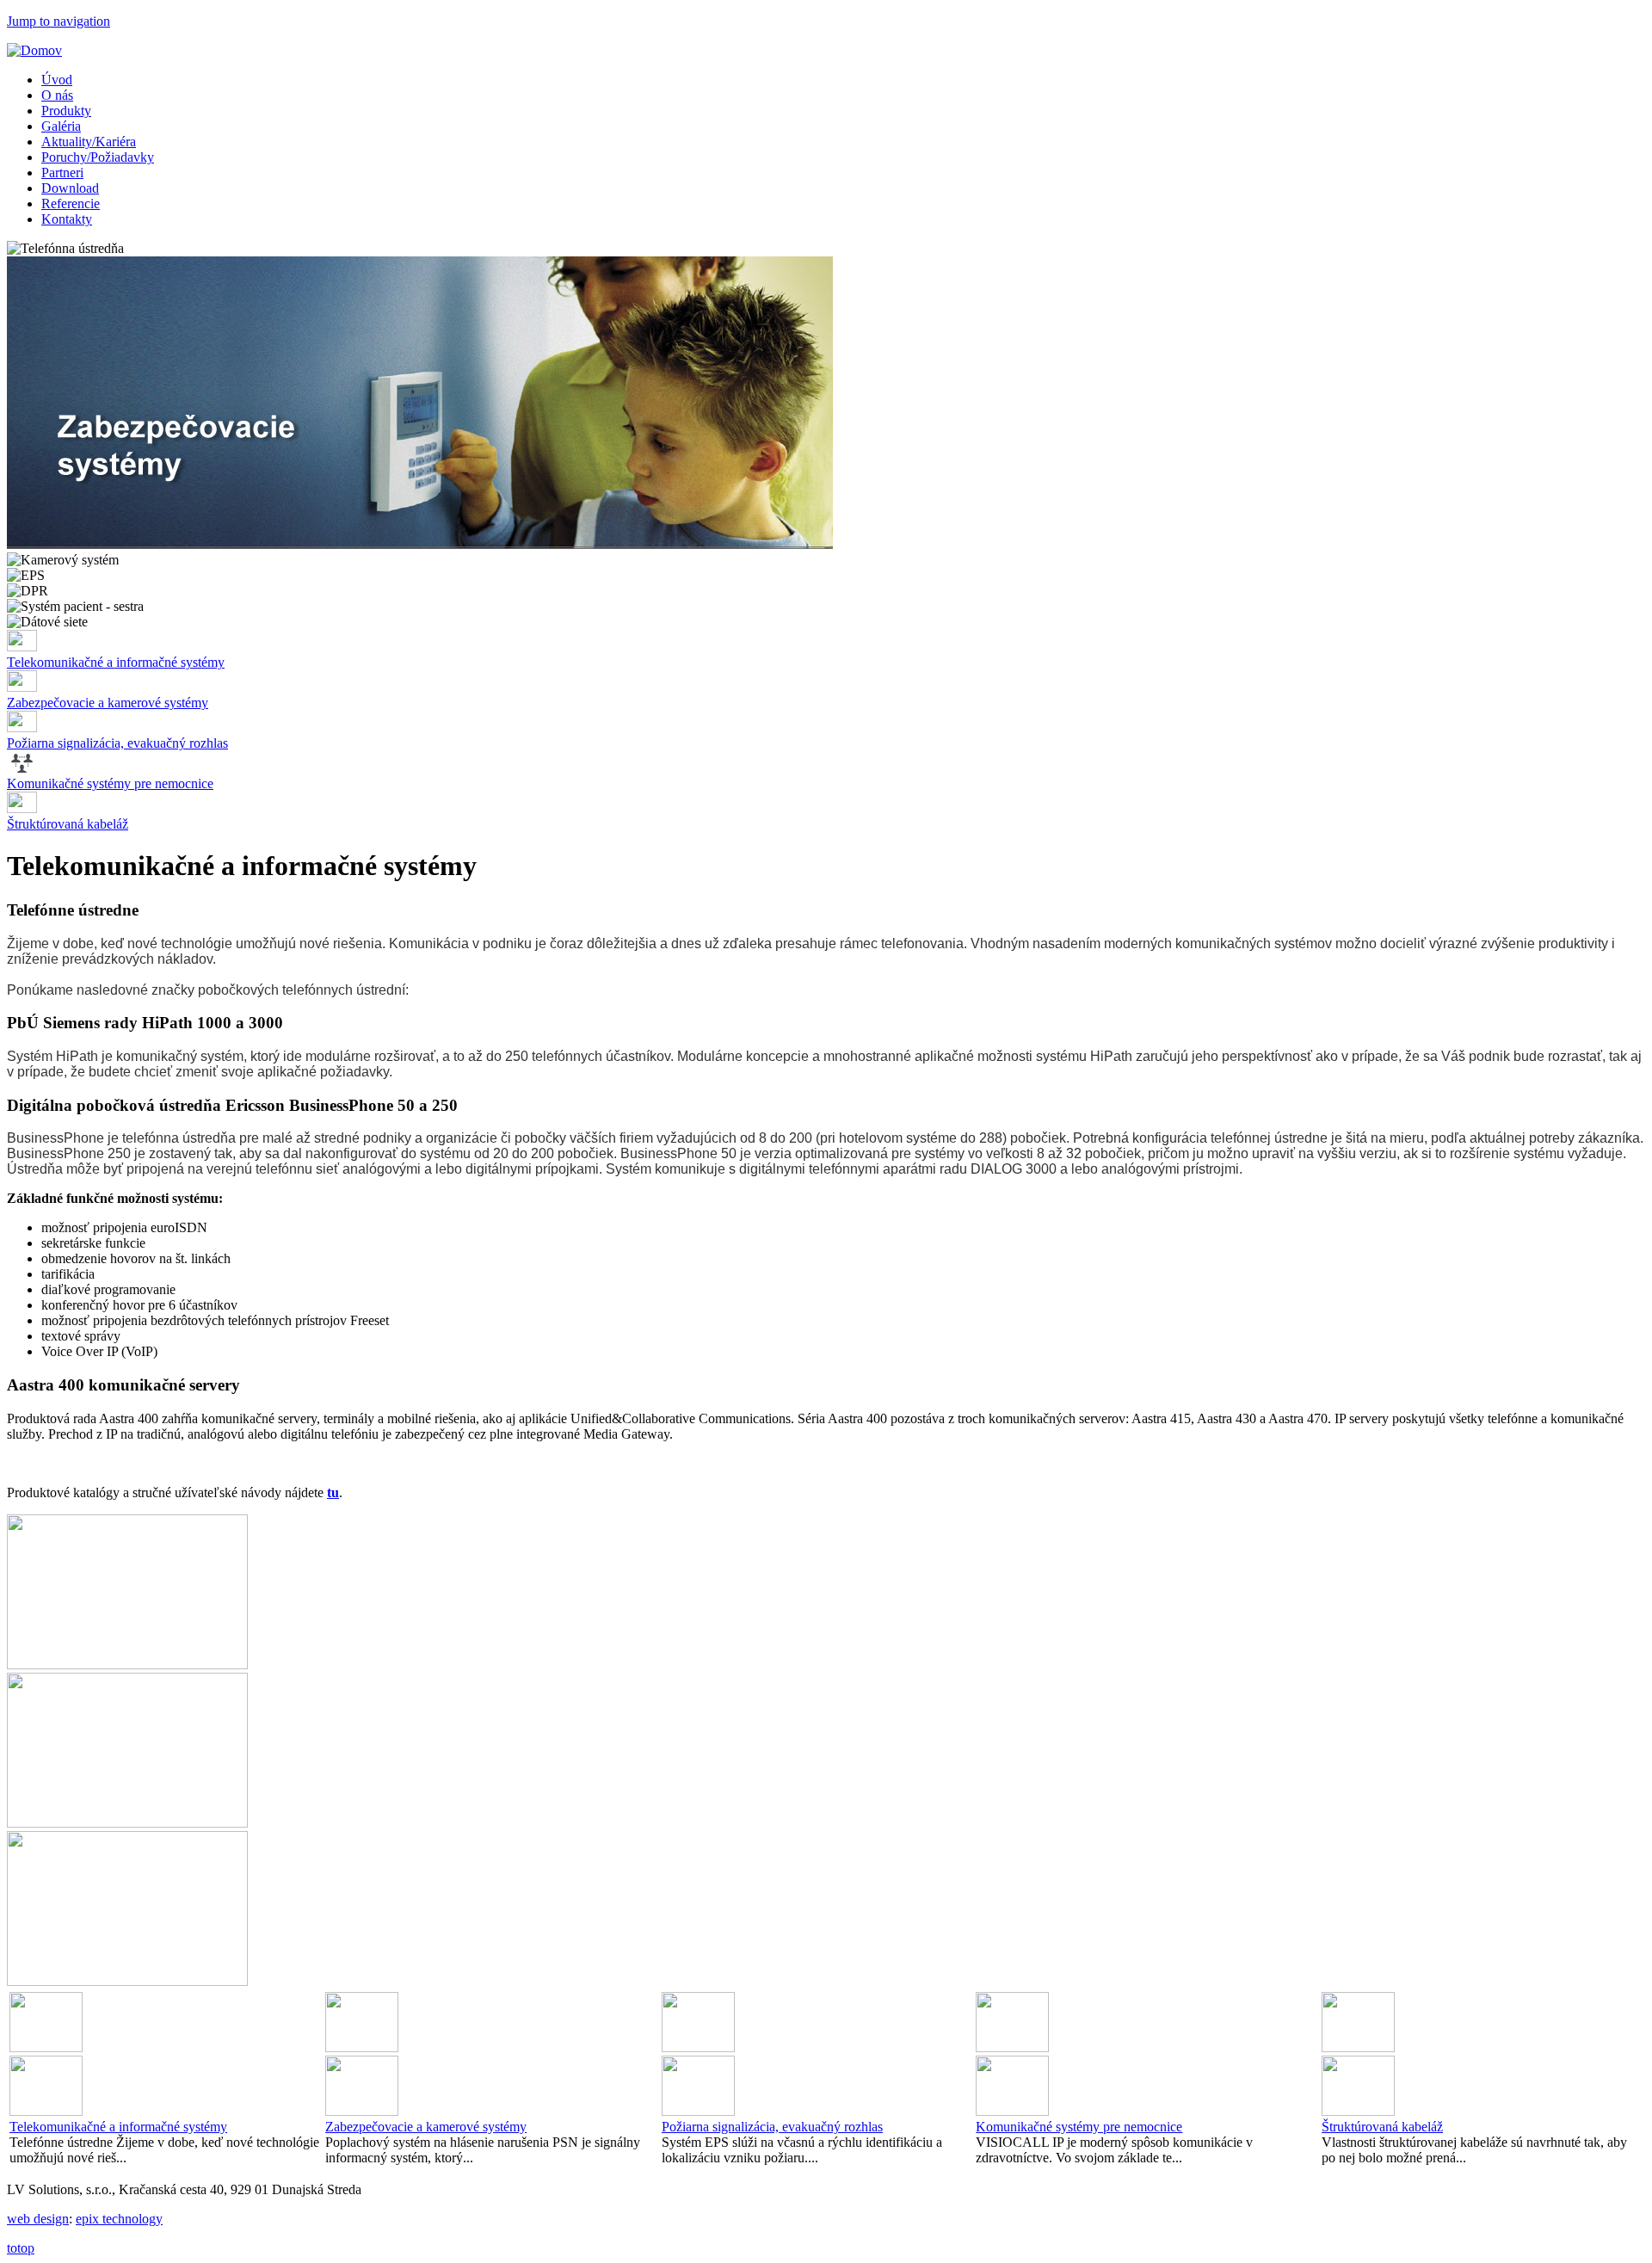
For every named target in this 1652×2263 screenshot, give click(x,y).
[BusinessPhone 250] (127, 1981)
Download (70, 188)
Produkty (66, 111)
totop (21, 2248)
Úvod (57, 80)
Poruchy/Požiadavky (98, 157)
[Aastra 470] (127, 1665)
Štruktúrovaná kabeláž (68, 824)
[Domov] (34, 50)
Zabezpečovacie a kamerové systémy (108, 703)
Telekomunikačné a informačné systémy (116, 662)
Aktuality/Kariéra (89, 142)
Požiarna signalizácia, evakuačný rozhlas (117, 743)
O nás (57, 95)
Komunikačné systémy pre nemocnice (110, 783)
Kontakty (67, 219)
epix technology (119, 2219)
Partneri (62, 173)
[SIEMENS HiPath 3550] (127, 1823)
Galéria (61, 126)
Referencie (71, 203)
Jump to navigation (59, 21)
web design (38, 2219)
